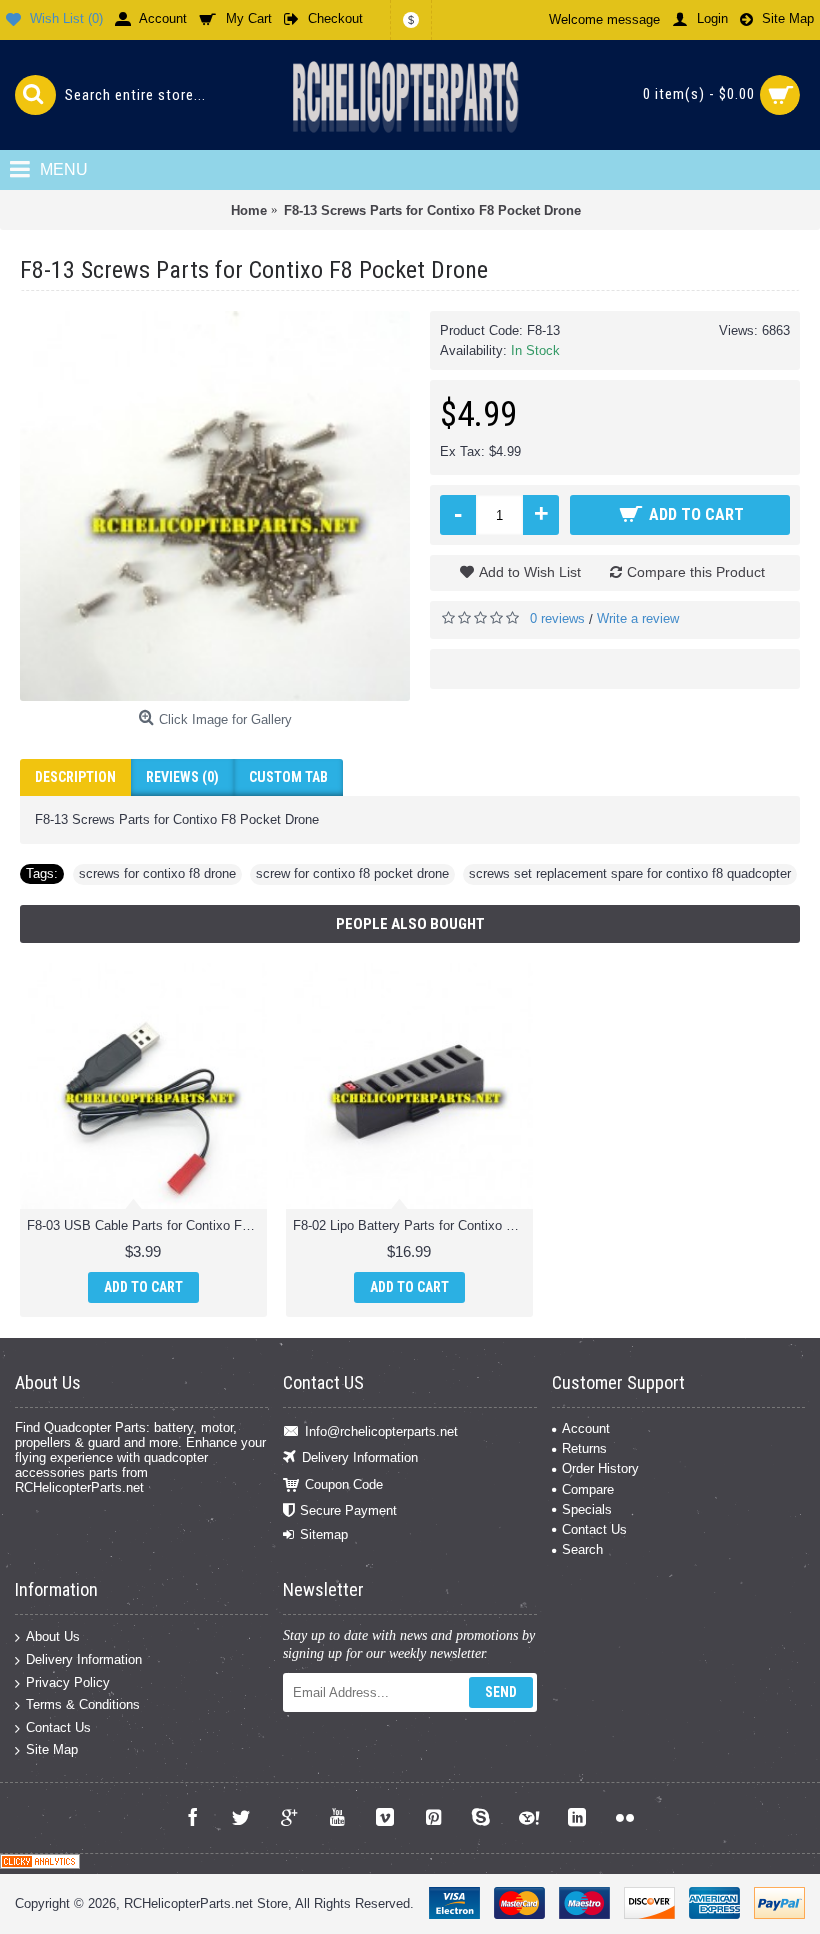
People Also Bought (410, 924)
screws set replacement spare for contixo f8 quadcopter (630, 873)
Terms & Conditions (83, 1704)
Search (582, 1549)
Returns (584, 1448)
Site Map (52, 1749)
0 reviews (557, 618)
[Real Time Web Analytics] (40, 1864)
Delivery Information (360, 1457)
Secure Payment (348, 1510)
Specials (587, 1509)
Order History (600, 1468)
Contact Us (594, 1529)
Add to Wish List (530, 572)
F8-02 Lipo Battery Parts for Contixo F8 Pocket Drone (413, 1225)
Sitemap (324, 1534)
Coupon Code (344, 1483)
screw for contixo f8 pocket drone (352, 873)
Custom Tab (288, 777)
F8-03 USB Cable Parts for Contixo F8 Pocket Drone (147, 1225)
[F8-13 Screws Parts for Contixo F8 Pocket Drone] (215, 506)
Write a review (638, 618)
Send (501, 1692)
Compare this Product (696, 572)
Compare (588, 1489)
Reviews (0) (182, 777)
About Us (53, 1636)
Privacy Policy (68, 1681)
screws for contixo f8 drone (157, 873)
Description (75, 777)
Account (586, 1428)
